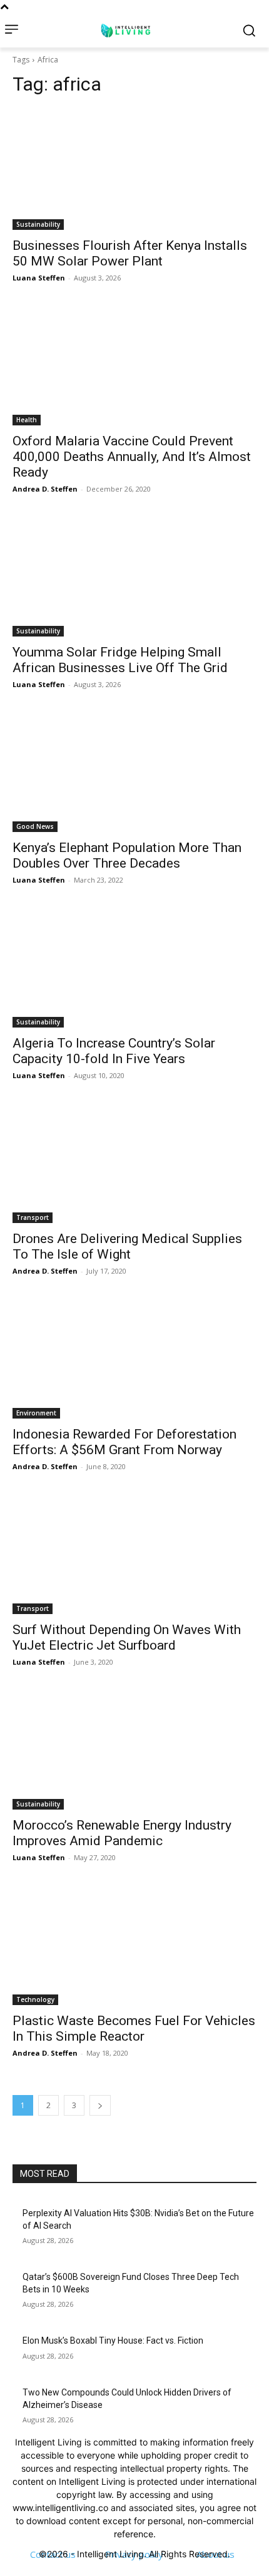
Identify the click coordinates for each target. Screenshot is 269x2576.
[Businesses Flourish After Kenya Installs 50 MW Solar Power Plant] (134, 169)
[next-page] (100, 2105)
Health (27, 420)
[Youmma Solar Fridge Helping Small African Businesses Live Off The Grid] (134, 576)
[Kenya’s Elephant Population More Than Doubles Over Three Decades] (134, 771)
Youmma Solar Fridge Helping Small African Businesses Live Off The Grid (120, 660)
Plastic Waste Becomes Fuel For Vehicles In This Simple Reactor (134, 2029)
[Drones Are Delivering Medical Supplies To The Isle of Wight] (134, 1162)
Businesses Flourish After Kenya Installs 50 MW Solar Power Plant (130, 253)
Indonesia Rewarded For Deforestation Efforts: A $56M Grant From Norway (124, 1442)
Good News (35, 826)
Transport (33, 1217)
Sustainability (38, 224)
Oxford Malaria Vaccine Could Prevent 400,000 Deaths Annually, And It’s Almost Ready (132, 457)
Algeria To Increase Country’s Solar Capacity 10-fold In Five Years (114, 1051)
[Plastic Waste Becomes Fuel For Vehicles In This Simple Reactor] (134, 1944)
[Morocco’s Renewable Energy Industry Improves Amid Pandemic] (134, 1749)
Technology (35, 1999)
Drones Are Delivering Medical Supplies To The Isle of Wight (127, 1246)
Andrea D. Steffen (45, 489)
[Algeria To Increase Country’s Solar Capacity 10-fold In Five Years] (134, 967)
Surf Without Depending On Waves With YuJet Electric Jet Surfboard (127, 1637)
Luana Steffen (39, 278)
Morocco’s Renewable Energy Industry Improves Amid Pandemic (122, 1833)
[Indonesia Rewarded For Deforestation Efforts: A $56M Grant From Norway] (134, 1358)
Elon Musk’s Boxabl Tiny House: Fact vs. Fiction (113, 2341)
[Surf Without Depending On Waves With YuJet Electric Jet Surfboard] (134, 1553)
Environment (36, 1413)
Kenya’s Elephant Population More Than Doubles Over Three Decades (127, 855)
